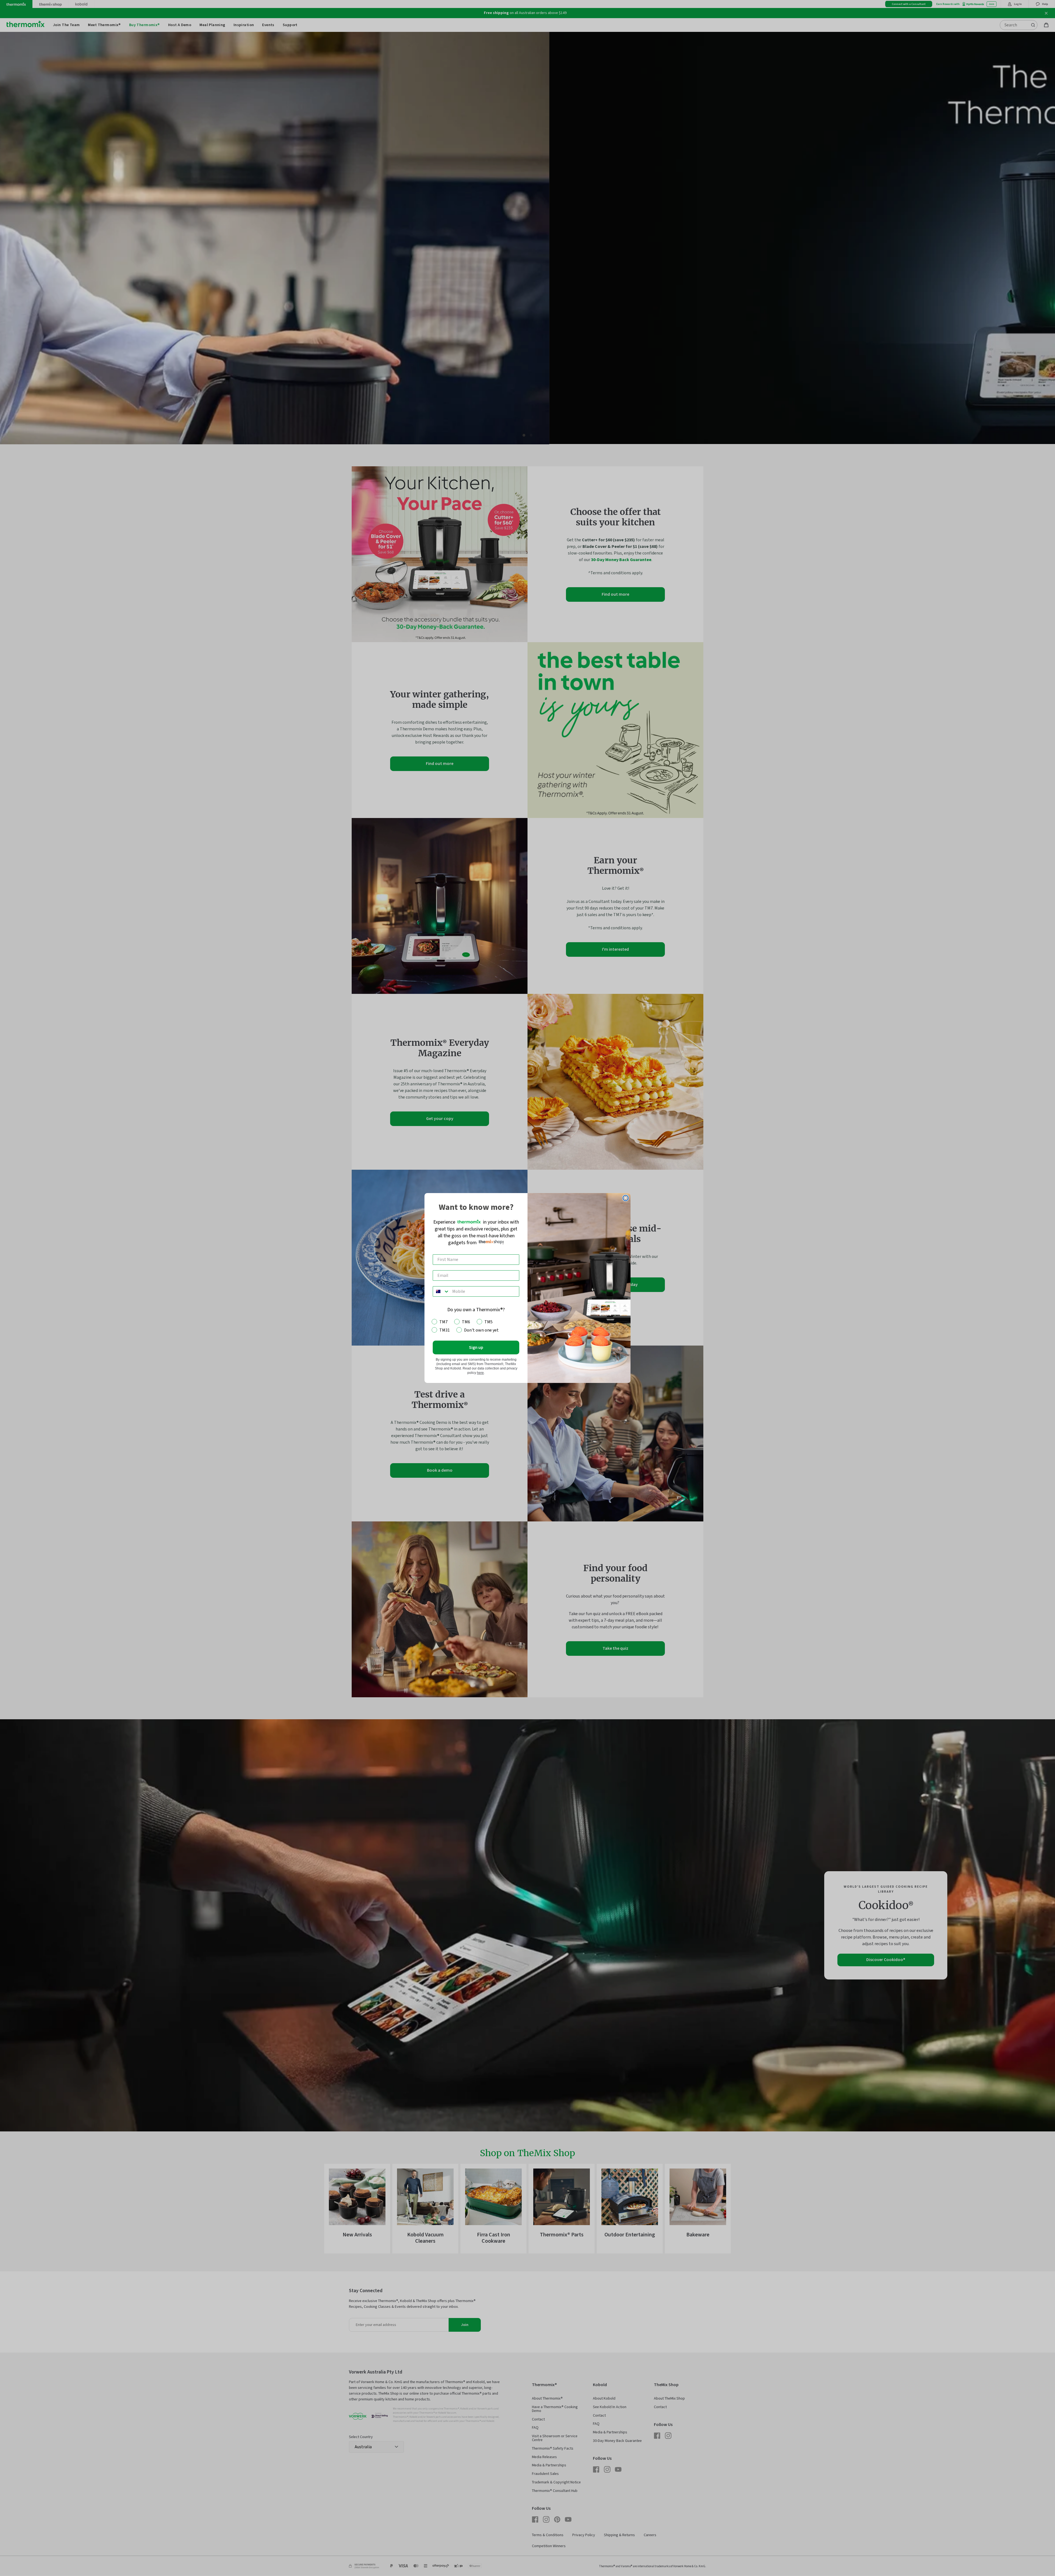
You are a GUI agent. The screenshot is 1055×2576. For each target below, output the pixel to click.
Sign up (476, 1347)
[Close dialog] (626, 1198)
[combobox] (441, 1291)
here (480, 1373)
